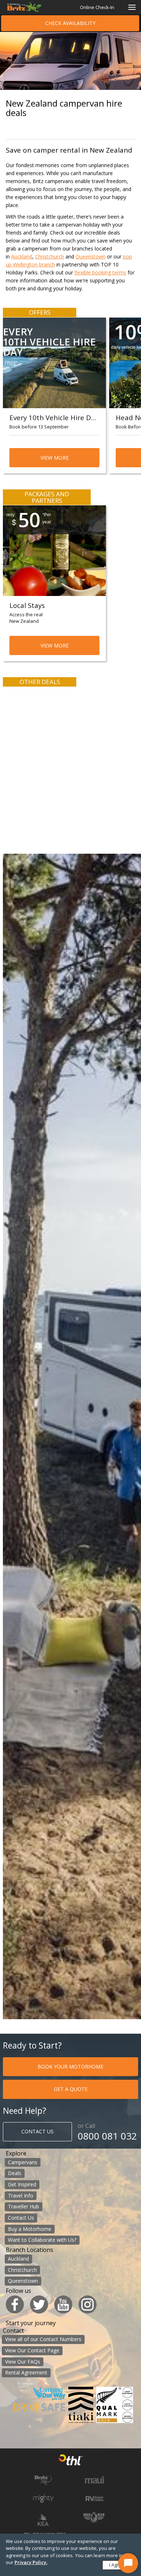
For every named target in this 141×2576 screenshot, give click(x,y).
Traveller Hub (23, 2206)
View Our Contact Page (32, 2350)
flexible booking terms (100, 272)
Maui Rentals (95, 2480)
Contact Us (21, 2218)
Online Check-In (97, 7)
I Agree (117, 2565)
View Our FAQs (23, 2362)
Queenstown (91, 256)
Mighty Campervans (43, 2498)
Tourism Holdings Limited (71, 2461)
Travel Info (21, 2196)
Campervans (23, 2162)
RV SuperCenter (95, 2499)
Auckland (22, 256)
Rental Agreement (26, 2372)
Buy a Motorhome (30, 2229)
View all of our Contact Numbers (43, 2339)
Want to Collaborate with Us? (42, 2240)
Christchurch (50, 256)
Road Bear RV (94, 2517)
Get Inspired (22, 2184)
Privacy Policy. (31, 2562)
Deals (15, 2173)
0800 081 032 (107, 2136)
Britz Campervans (43, 2480)
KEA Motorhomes (43, 2519)
